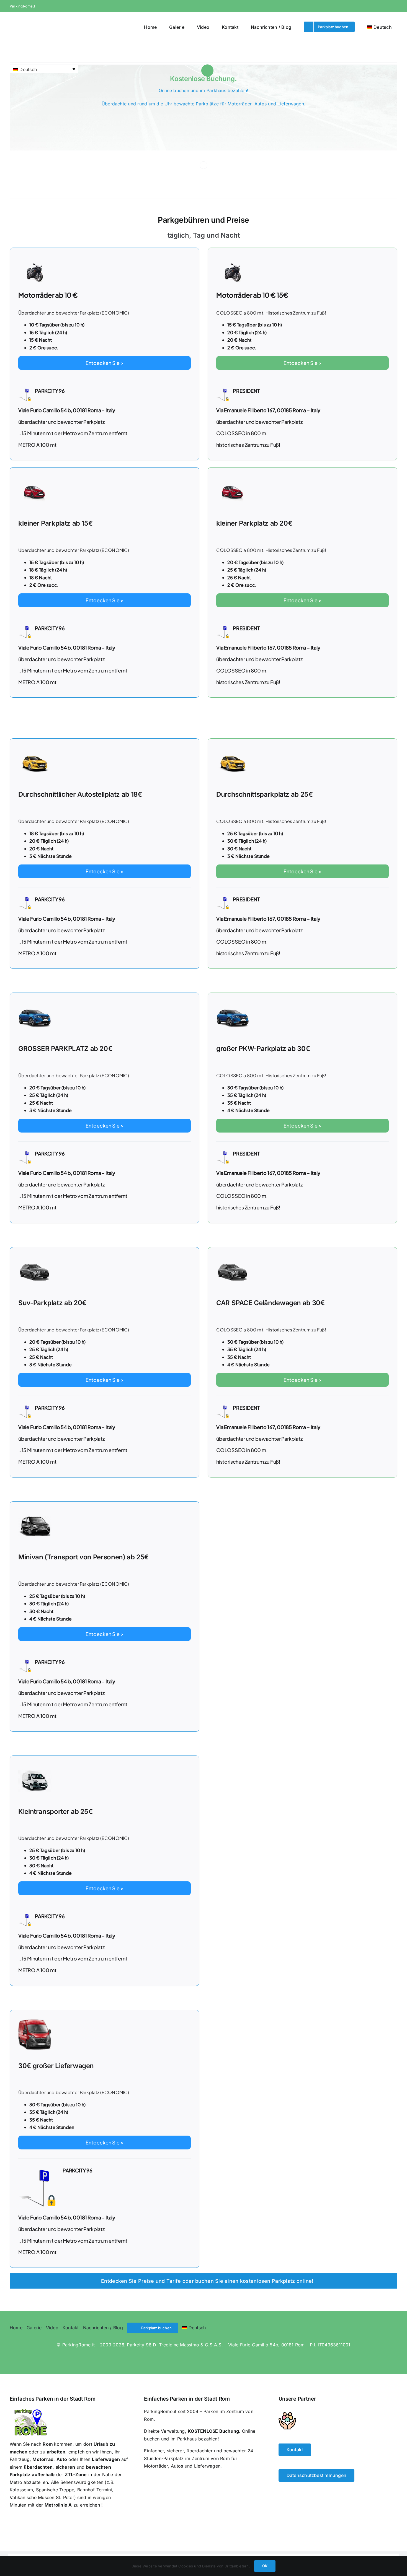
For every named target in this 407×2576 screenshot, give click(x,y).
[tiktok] (46, 2356)
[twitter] (24, 2356)
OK (265, 2566)
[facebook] (375, 6)
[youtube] (395, 6)
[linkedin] (68, 2356)
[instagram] (385, 6)
